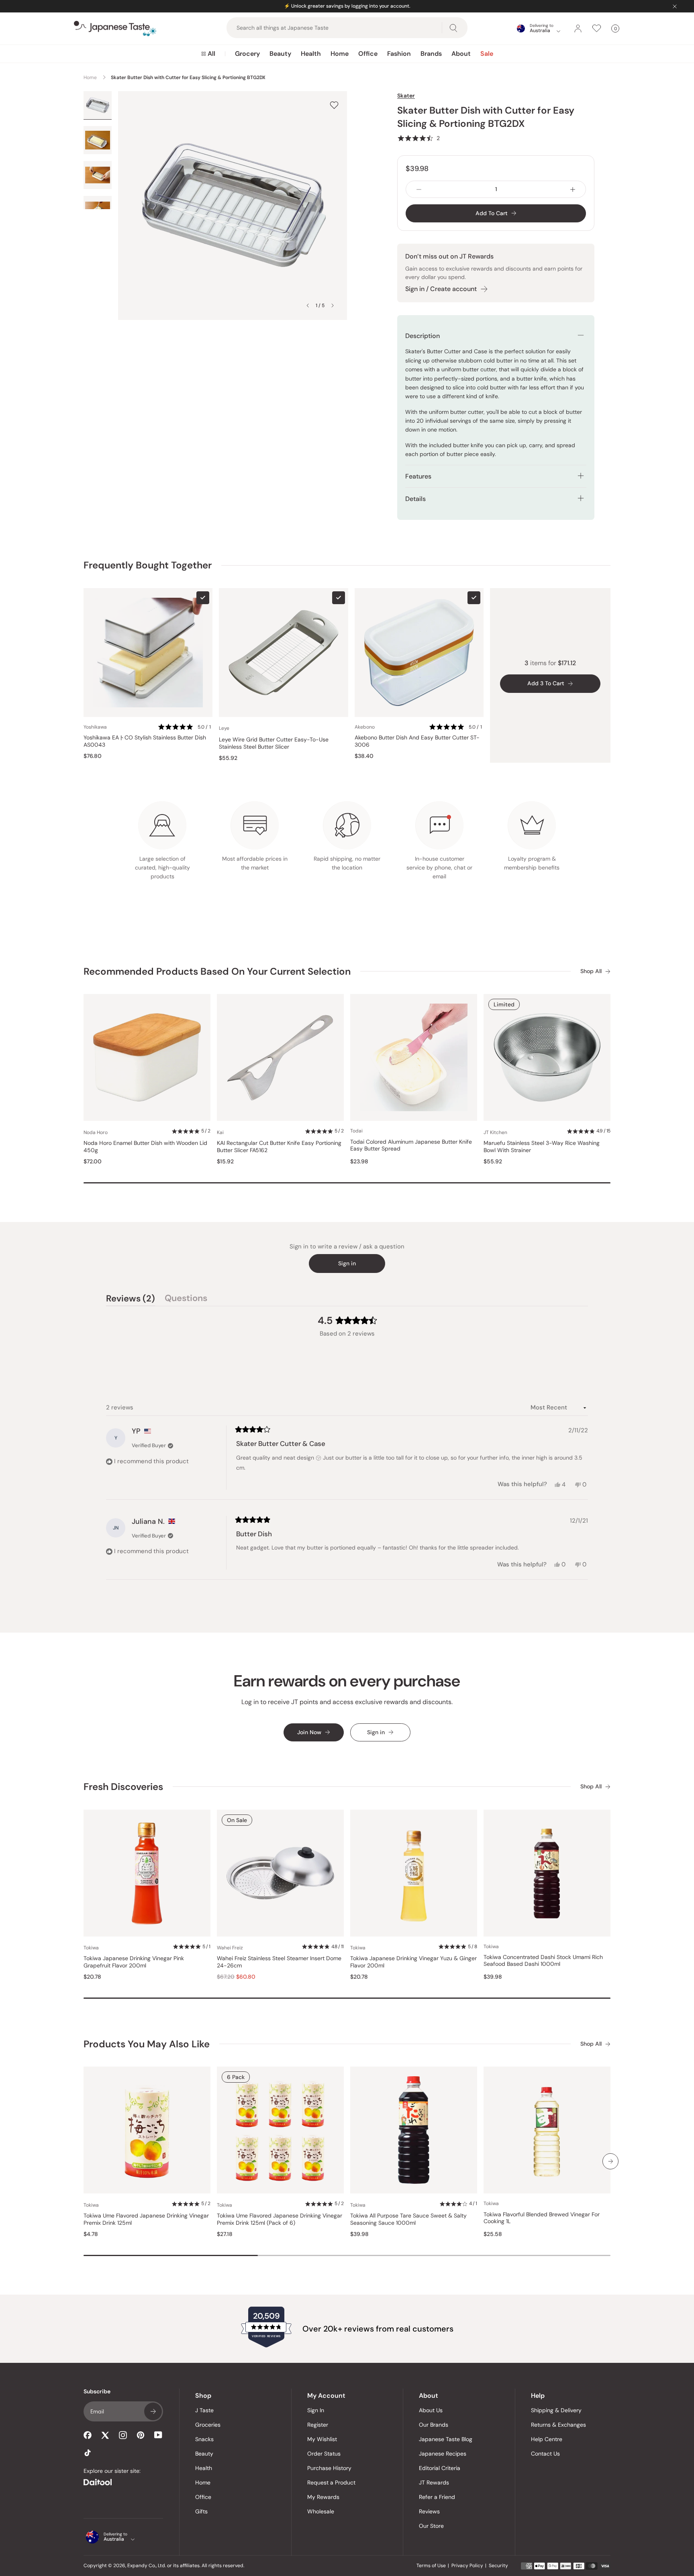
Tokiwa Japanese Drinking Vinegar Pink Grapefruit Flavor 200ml (134, 1962)
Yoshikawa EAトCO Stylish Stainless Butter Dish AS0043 (145, 741)
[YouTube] (158, 2435)
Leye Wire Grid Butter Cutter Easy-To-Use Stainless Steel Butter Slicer (274, 743)
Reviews (429, 2511)
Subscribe (153, 2411)
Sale (487, 54)
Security (498, 2566)
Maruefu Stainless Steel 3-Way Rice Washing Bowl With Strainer (542, 1147)
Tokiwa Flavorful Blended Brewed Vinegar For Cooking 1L (542, 2218)
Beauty (280, 54)
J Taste (204, 2410)
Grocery (247, 54)
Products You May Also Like (147, 2044)
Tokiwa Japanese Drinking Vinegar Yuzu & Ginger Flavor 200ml (413, 1962)
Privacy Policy (467, 2566)
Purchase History (329, 2468)
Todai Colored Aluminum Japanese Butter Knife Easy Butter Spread (411, 1145)
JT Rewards (434, 2482)
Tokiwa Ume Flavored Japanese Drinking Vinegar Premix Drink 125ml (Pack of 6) (280, 2219)
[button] (418, 138)
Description (423, 336)
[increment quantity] (573, 189)
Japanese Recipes (443, 2454)
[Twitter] (105, 2435)
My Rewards (323, 2497)
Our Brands (434, 2425)
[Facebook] (88, 2435)
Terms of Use (431, 2566)
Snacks (204, 2439)
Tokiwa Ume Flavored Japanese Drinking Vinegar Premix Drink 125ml (146, 2219)
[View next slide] (333, 305)
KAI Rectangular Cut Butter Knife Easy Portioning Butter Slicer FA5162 (279, 1147)
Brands (431, 54)
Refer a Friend (437, 2497)
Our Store (431, 2526)
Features (418, 476)
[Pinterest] (141, 2435)
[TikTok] (88, 2453)
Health (311, 54)
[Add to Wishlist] (334, 105)
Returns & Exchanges (558, 2425)
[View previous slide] (308, 305)
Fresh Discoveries (123, 1787)
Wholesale (321, 2511)
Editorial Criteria (440, 2468)
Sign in (347, 1263)
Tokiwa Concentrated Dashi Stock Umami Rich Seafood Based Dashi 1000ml (543, 1961)
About (461, 54)
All (211, 54)
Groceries (208, 2425)
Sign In (316, 2410)
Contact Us (545, 2454)
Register (318, 2425)
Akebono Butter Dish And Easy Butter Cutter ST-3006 (417, 741)
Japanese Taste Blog (446, 2439)
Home (340, 54)
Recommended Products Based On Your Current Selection (217, 971)
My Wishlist (322, 2439)
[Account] (578, 29)
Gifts (201, 2511)
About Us (431, 2410)
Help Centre (547, 2439)
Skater (406, 96)
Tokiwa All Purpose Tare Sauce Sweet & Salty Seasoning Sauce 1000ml (408, 2219)
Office (368, 54)
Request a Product (331, 2482)
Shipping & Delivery (556, 2410)
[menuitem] (208, 54)
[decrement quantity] (419, 189)
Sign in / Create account (441, 289)
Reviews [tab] (131, 1299)
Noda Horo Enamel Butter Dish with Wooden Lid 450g (145, 1147)
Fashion (399, 54)
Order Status (324, 2454)
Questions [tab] (186, 1299)
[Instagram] (123, 2435)
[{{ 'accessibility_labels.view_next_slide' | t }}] (610, 2161)
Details (415, 499)
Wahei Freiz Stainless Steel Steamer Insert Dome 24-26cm (279, 1962)
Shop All (591, 971)
